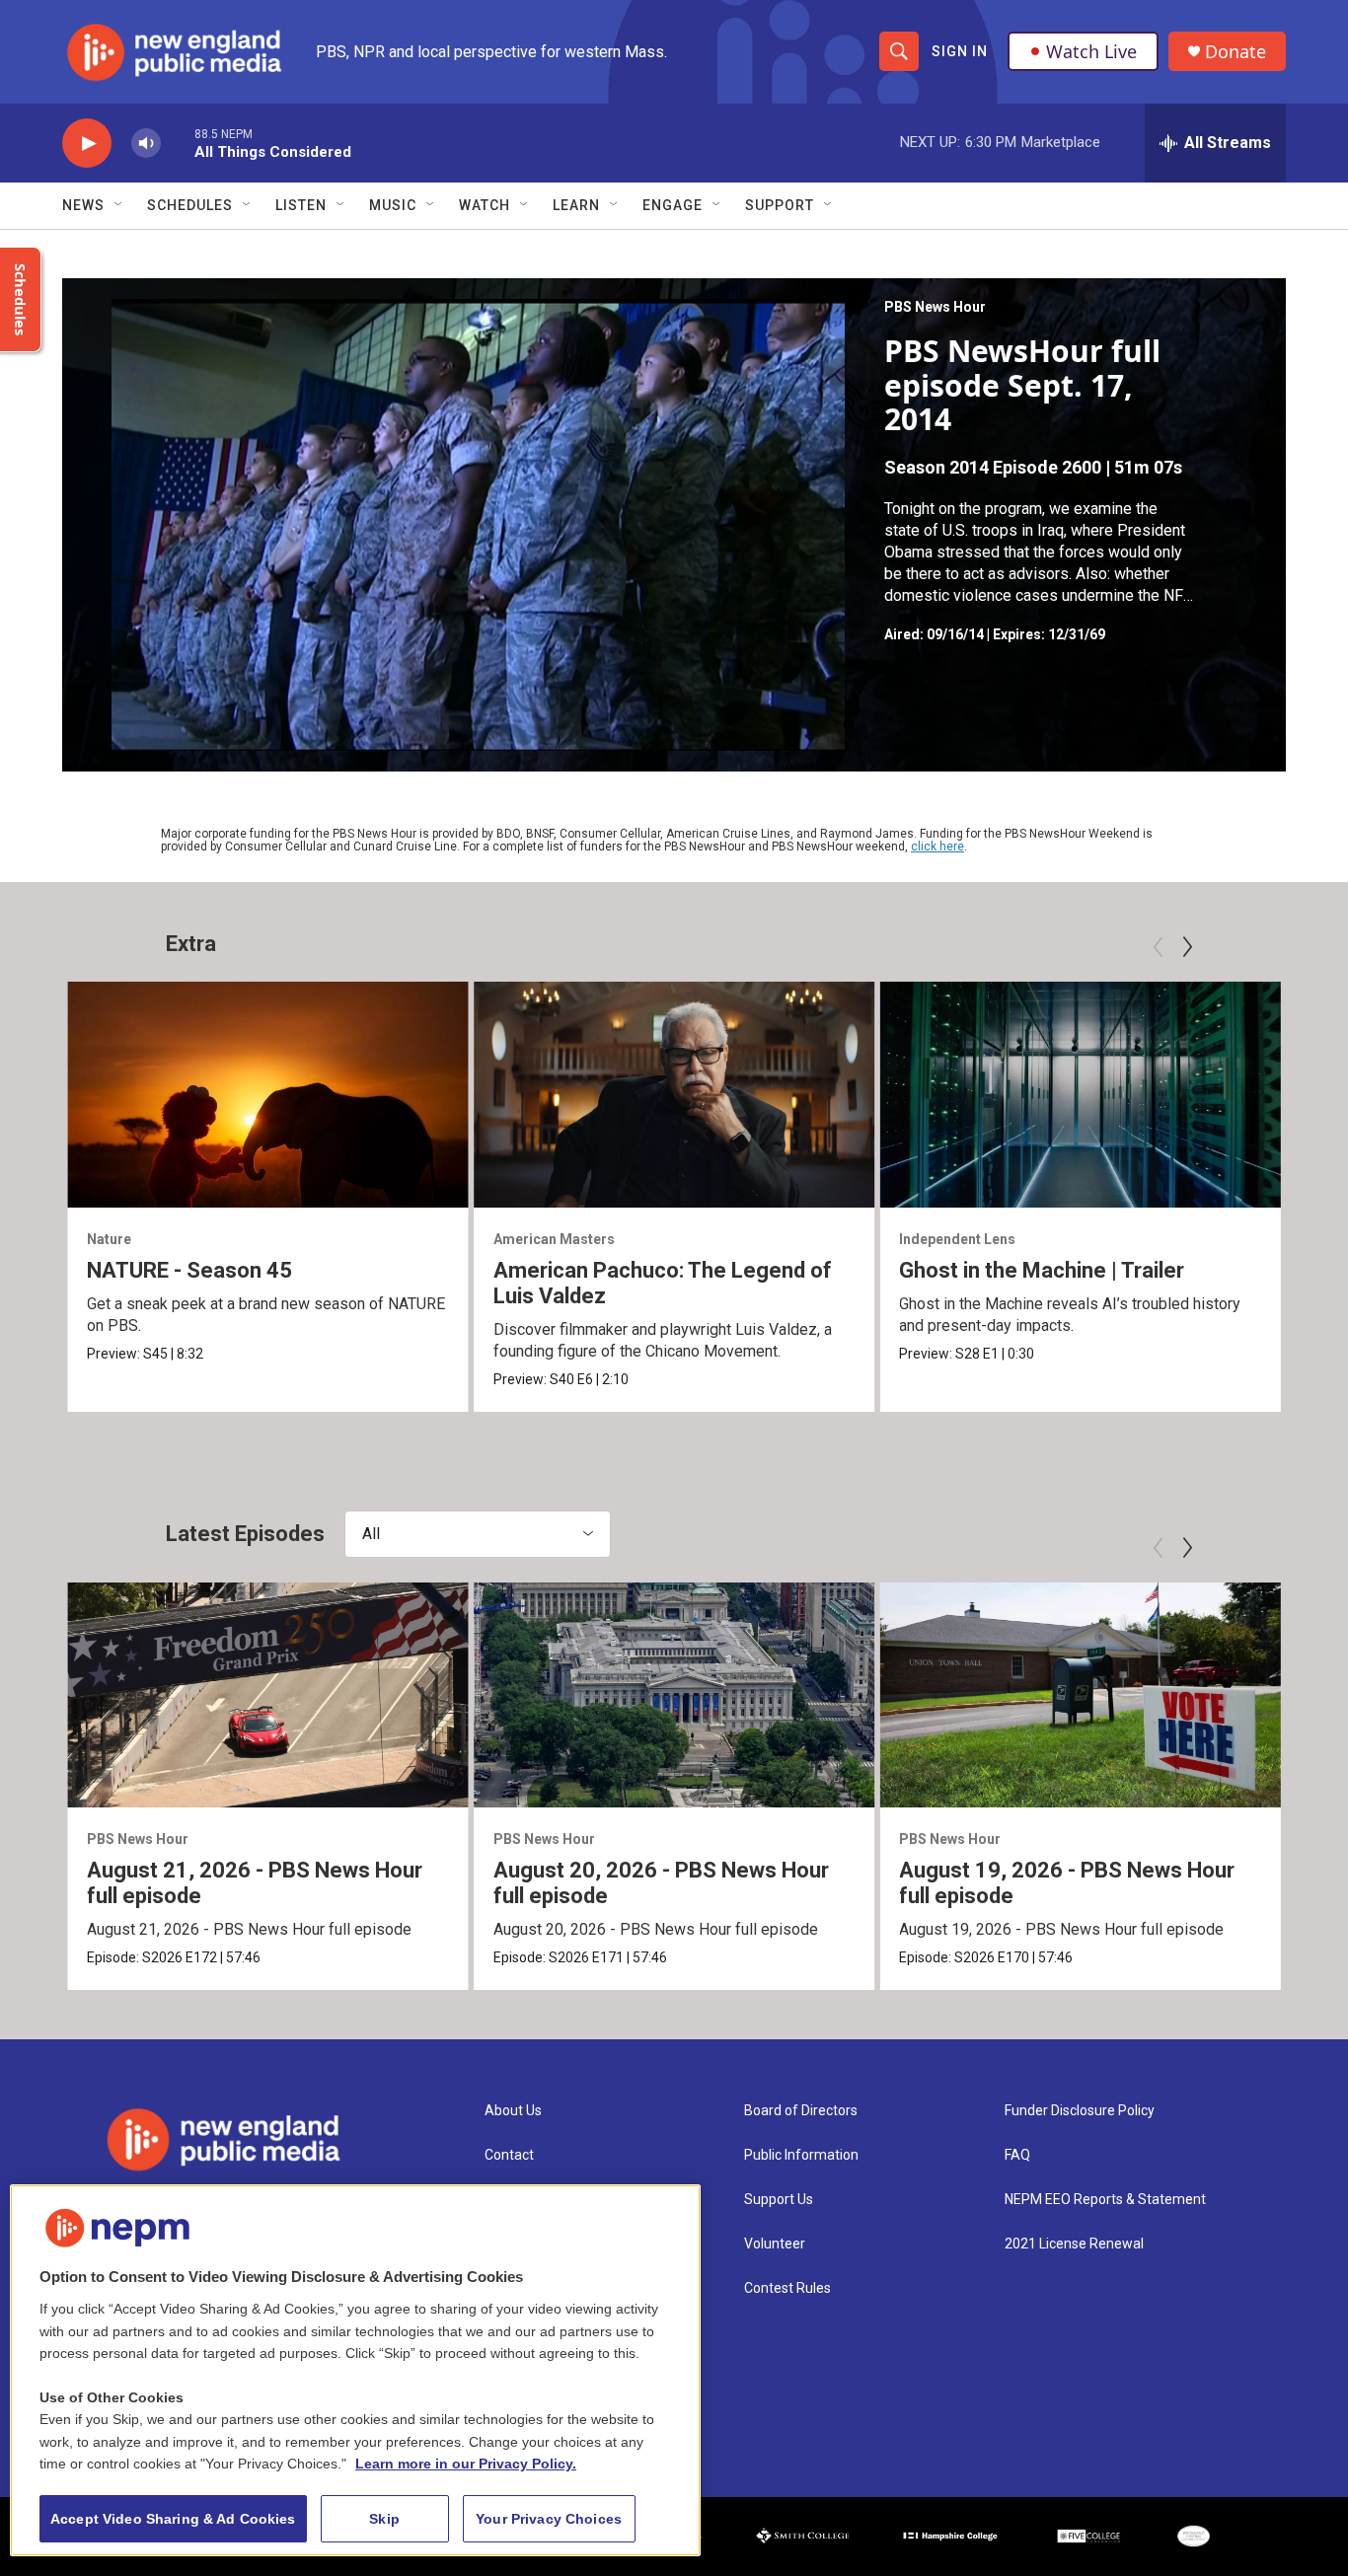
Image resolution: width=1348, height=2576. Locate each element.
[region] (355, 2370)
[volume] (146, 144)
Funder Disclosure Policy (1080, 2111)
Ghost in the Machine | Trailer (1042, 1270)
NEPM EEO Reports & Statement (1105, 2200)
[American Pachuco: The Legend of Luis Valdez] (674, 1094)
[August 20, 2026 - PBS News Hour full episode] (674, 1695)
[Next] (1187, 947)
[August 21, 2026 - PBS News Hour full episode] (268, 1695)
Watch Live (1091, 51)
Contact (509, 2155)
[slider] (178, 143)
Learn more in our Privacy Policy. (466, 2464)
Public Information (801, 2155)
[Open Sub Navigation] (119, 205)
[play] (87, 144)
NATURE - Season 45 (189, 1270)
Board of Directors (801, 2111)
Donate (1236, 52)
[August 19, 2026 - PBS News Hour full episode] (1080, 1695)
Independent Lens (957, 1239)
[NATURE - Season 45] (268, 1094)
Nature (109, 1239)
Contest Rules (787, 2288)
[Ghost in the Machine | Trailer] (1080, 1094)
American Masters (554, 1239)
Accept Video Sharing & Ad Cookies (173, 2519)
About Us (513, 2111)
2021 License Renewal (1074, 2244)
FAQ (1017, 2155)
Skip (384, 2519)
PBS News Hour (935, 307)
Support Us (779, 2200)
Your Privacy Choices (549, 2519)
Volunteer (775, 2244)
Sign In (960, 51)
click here (937, 846)
